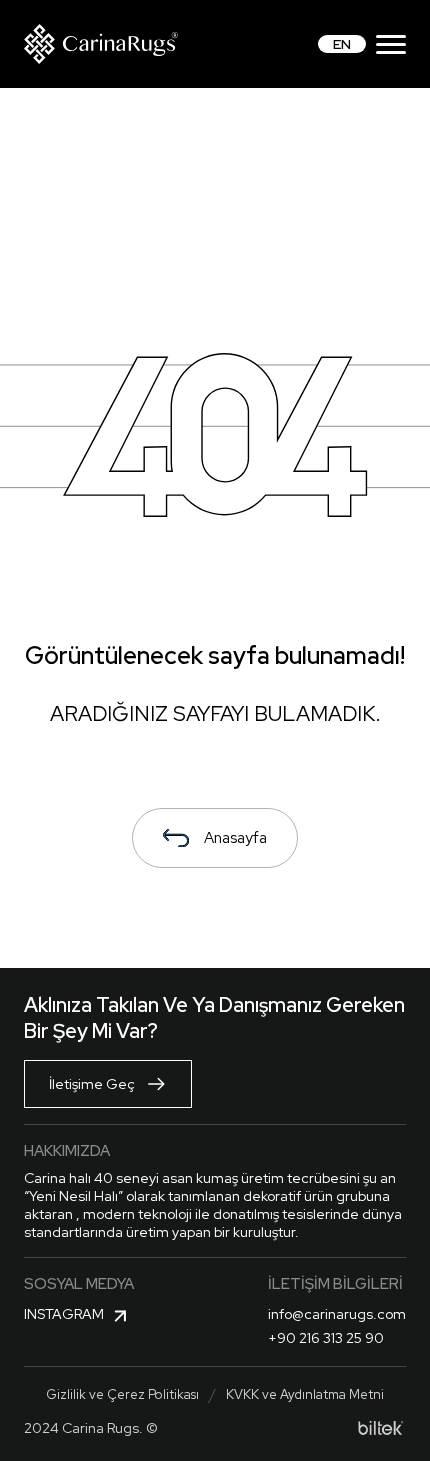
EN (342, 44)
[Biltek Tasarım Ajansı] (381, 1428)
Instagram (64, 1314)
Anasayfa (235, 838)
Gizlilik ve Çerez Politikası (122, 1394)
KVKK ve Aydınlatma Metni (305, 1394)
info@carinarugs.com (337, 1314)
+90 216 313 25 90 (326, 1338)
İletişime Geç (92, 1084)
